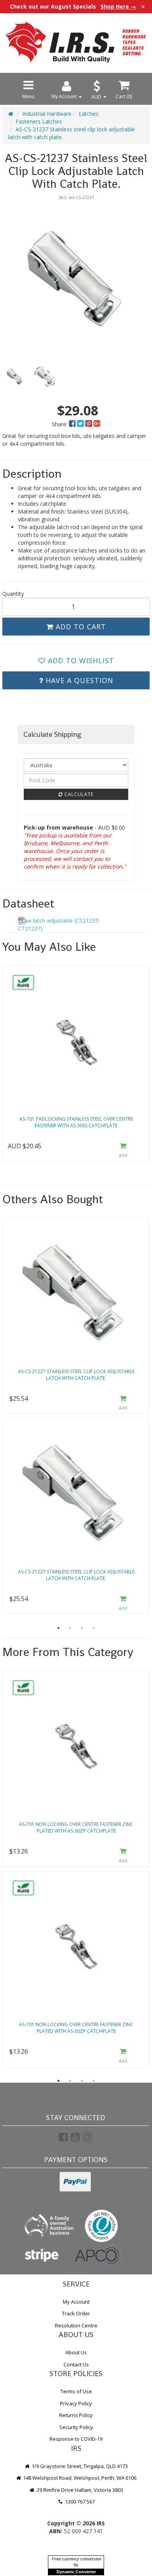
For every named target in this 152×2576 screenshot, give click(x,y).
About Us (76, 2352)
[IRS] (76, 42)
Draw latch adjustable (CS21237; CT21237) (59, 924)
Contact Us (76, 2364)
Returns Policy (76, 2415)
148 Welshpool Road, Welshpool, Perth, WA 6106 (79, 2478)
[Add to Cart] (123, 1150)
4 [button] (94, 1628)
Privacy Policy (76, 2403)
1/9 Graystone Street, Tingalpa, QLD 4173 (79, 2466)
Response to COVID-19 (76, 2439)
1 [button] (58, 1628)
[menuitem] (73, 424)
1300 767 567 (79, 2502)
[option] (76, 278)
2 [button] (70, 1628)
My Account (76, 2302)
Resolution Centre (76, 2325)
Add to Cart (80, 627)
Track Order (76, 2313)
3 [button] (82, 1628)
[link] (63, 2137)
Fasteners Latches (39, 121)
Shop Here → (118, 7)
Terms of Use (76, 2391)
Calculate (78, 794)
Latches (89, 114)
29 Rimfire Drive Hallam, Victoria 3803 (79, 2490)
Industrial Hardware (47, 114)
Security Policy (76, 2427)
